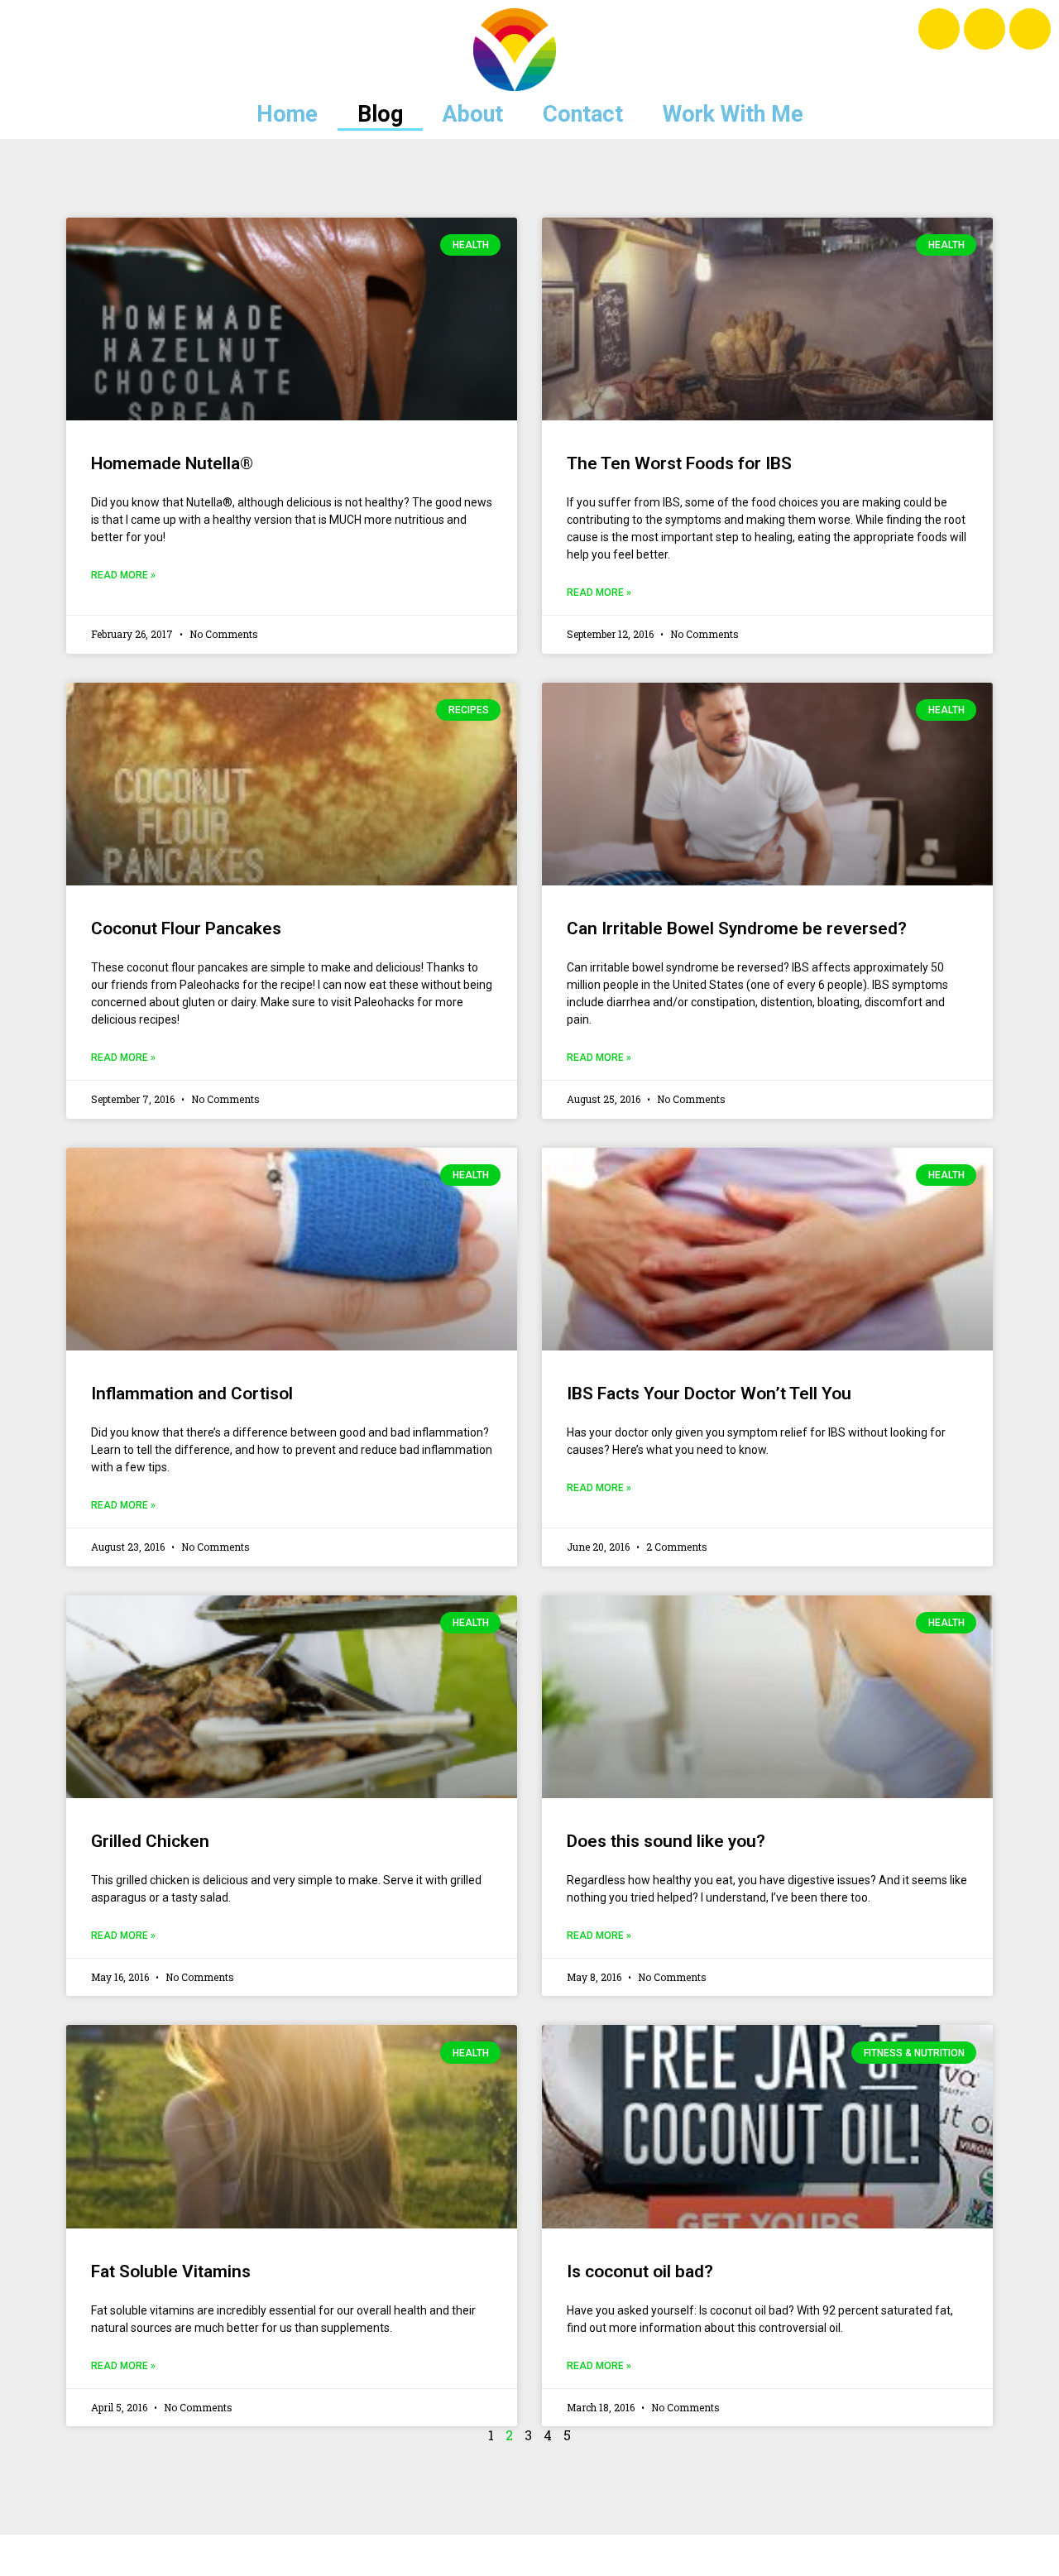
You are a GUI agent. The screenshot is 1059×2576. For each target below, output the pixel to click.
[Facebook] (939, 29)
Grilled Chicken (150, 1841)
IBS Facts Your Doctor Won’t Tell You (709, 1394)
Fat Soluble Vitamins (171, 2271)
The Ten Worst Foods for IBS (679, 463)
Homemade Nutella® (172, 463)
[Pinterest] (1030, 29)
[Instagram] (985, 29)
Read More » (123, 575)
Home (287, 114)
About (473, 114)
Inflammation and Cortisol (192, 1394)
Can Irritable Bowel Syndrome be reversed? (737, 928)
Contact (583, 114)
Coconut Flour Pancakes (186, 928)
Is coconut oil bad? (640, 2271)
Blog (380, 114)
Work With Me (733, 114)
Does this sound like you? (666, 1841)
